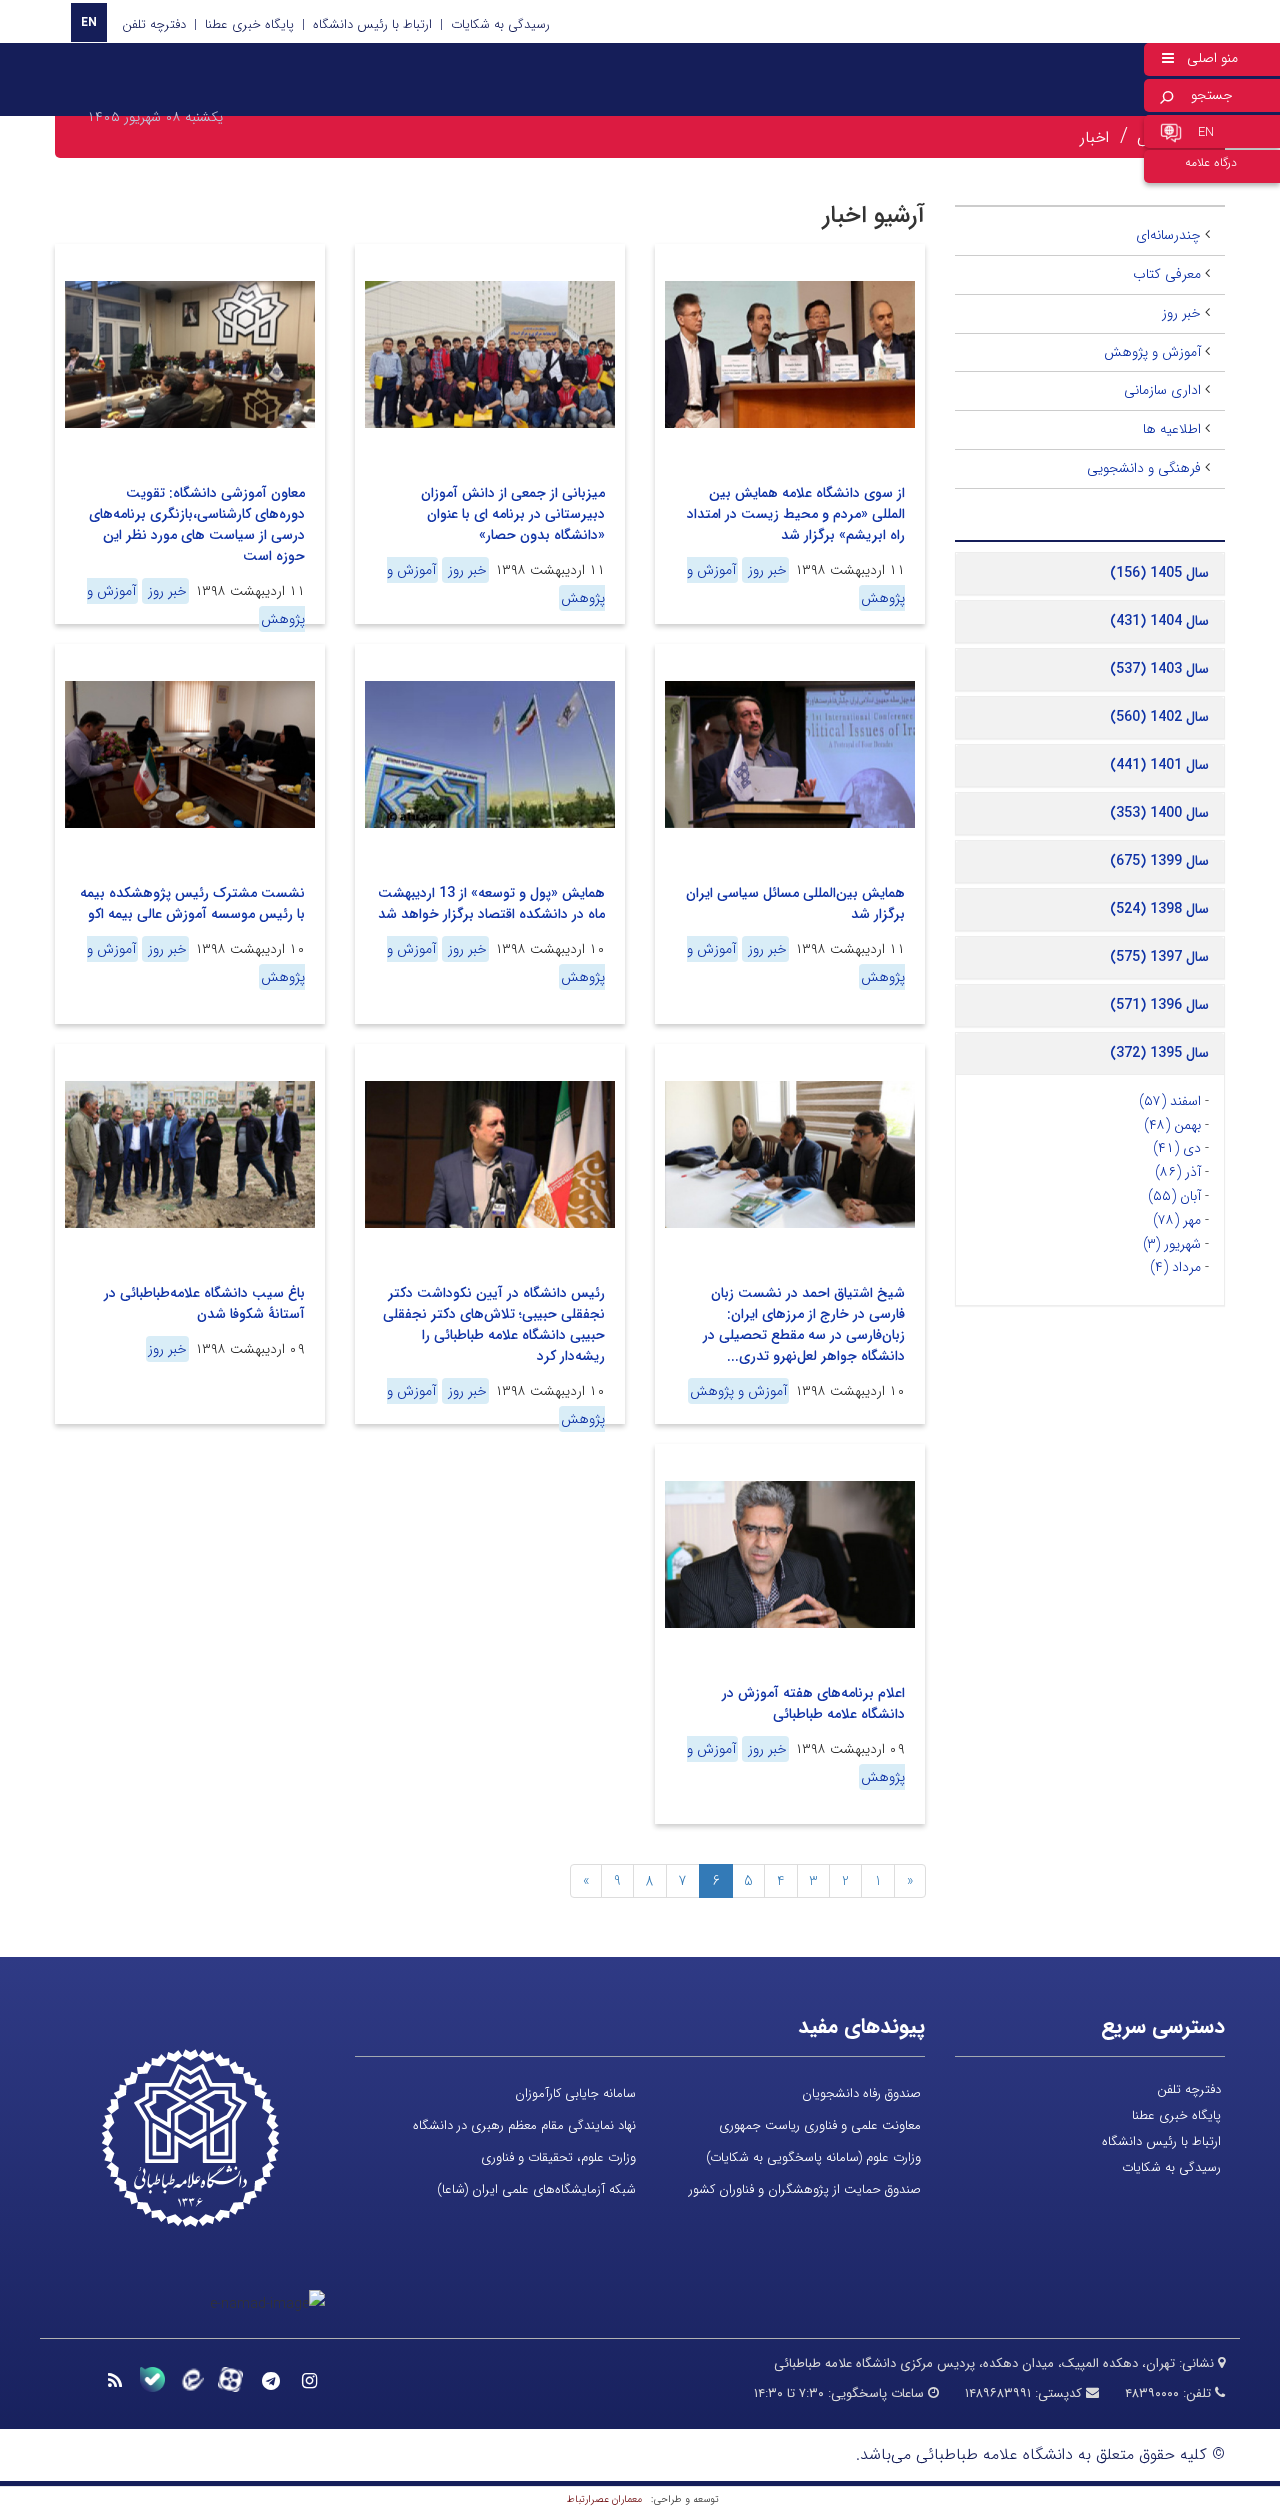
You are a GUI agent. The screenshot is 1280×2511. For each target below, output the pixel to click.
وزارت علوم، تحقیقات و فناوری (558, 2157)
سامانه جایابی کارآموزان (575, 2093)
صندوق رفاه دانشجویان (861, 2093)
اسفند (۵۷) (1170, 1101)
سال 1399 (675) (1159, 861)
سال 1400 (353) (1159, 813)
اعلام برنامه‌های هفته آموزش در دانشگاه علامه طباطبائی (813, 1703)
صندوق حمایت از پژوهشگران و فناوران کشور (805, 2189)
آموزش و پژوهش (738, 1391)
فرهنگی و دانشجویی (1144, 468)
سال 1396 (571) (1159, 1005)
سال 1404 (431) (1159, 621)
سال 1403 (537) (1159, 669)
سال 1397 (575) (1159, 957)
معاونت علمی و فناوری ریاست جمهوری (820, 2125)
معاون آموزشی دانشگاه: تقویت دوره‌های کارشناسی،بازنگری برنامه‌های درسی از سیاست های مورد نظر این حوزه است (197, 524)
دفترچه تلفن (154, 24)
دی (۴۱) (1177, 1148)
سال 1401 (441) (1159, 765)
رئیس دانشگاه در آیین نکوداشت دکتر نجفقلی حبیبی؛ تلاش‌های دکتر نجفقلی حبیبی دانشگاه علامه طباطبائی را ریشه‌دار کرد (494, 1324)
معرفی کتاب (1167, 274)
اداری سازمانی (1162, 390)
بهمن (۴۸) (1172, 1125)
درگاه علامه (1211, 162)
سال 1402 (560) (1159, 717)
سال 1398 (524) (1159, 909)
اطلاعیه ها (1172, 429)
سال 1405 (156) (1159, 573)
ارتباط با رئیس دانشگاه (372, 24)
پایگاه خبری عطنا (249, 24)
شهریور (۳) (1172, 1244)
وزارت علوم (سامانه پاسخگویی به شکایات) (813, 2157)
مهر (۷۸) (1177, 1220)
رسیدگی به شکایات (500, 24)
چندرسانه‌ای (1168, 235)
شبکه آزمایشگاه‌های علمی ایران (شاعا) (536, 2189)
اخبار (1094, 137)
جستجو (1212, 95)
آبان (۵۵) (1174, 1196)
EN (89, 22)
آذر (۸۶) (1178, 1172)
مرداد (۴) (1175, 1267)
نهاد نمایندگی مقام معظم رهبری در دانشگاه (524, 2125)
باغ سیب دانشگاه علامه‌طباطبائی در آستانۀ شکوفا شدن (204, 1303)
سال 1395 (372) (1159, 1053)
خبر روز (765, 570)
